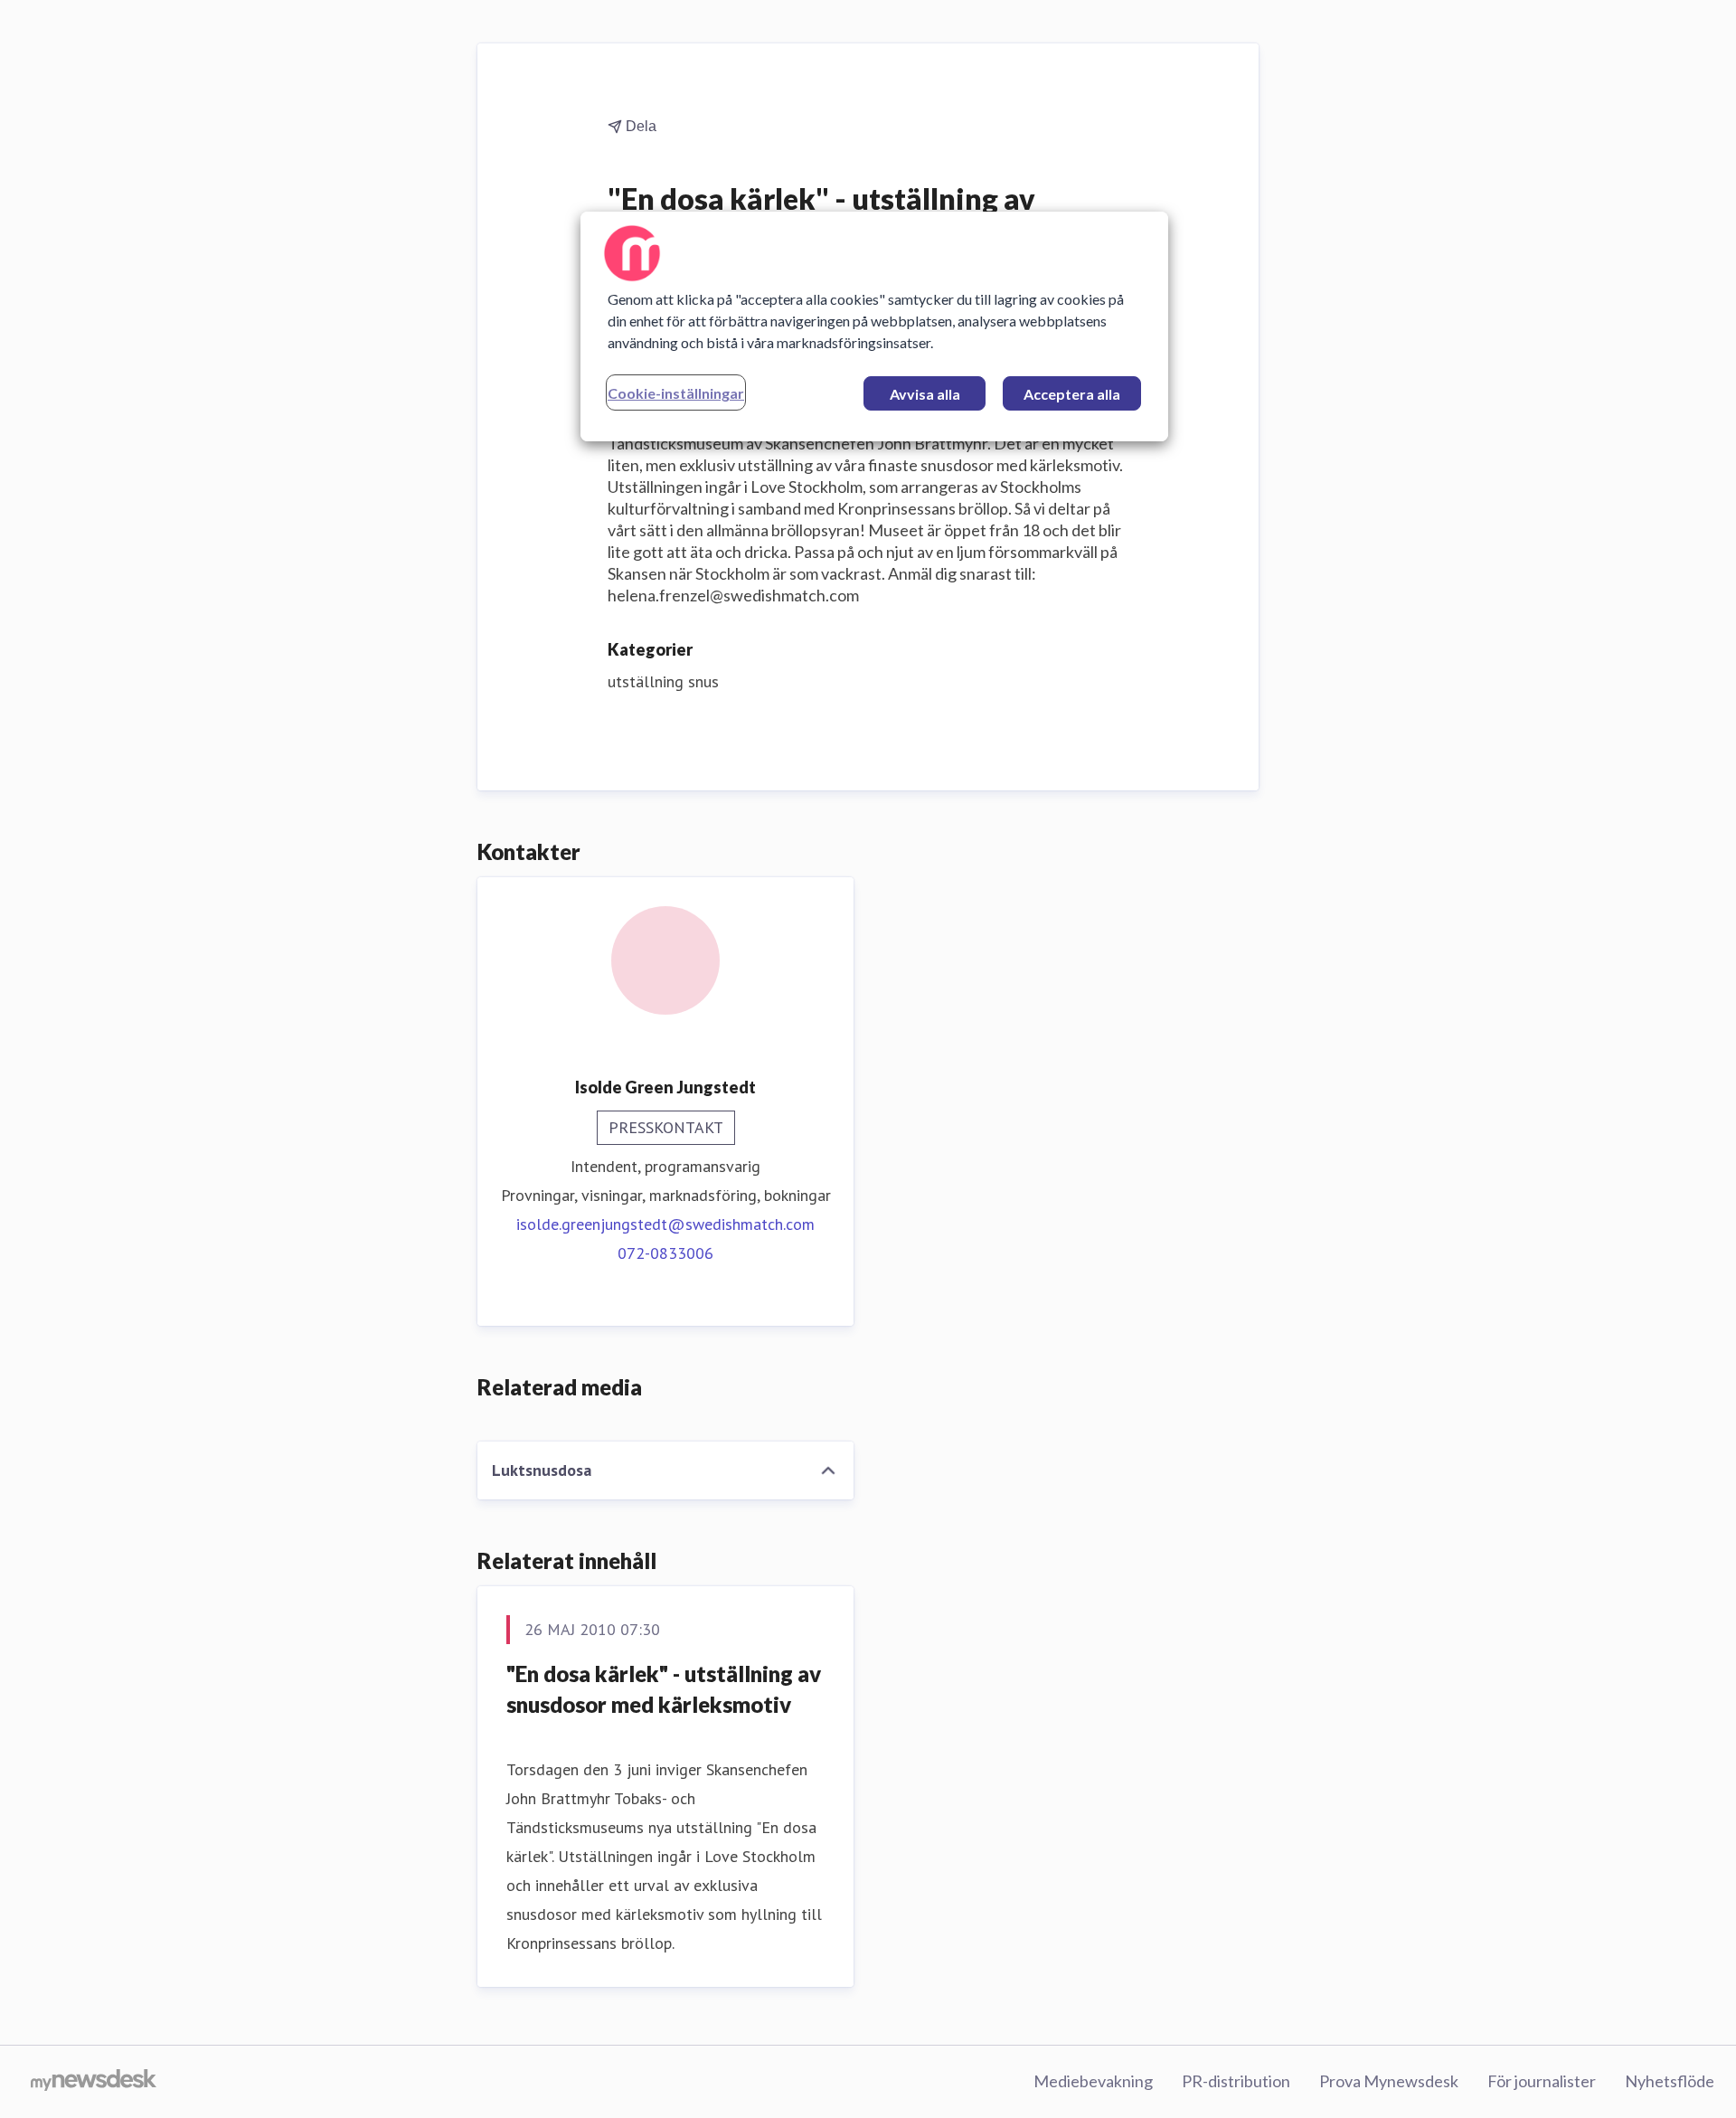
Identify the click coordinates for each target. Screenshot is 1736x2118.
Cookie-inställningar (676, 393)
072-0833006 (665, 1253)
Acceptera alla (1072, 394)
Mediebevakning (1093, 2081)
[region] (874, 326)
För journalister (1542, 2081)
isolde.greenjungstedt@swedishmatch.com (665, 1224)
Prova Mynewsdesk (1389, 2081)
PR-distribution (1236, 2081)
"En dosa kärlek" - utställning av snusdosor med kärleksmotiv (664, 1689)
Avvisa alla (925, 394)
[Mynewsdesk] (94, 2082)
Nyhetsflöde (1670, 2081)
